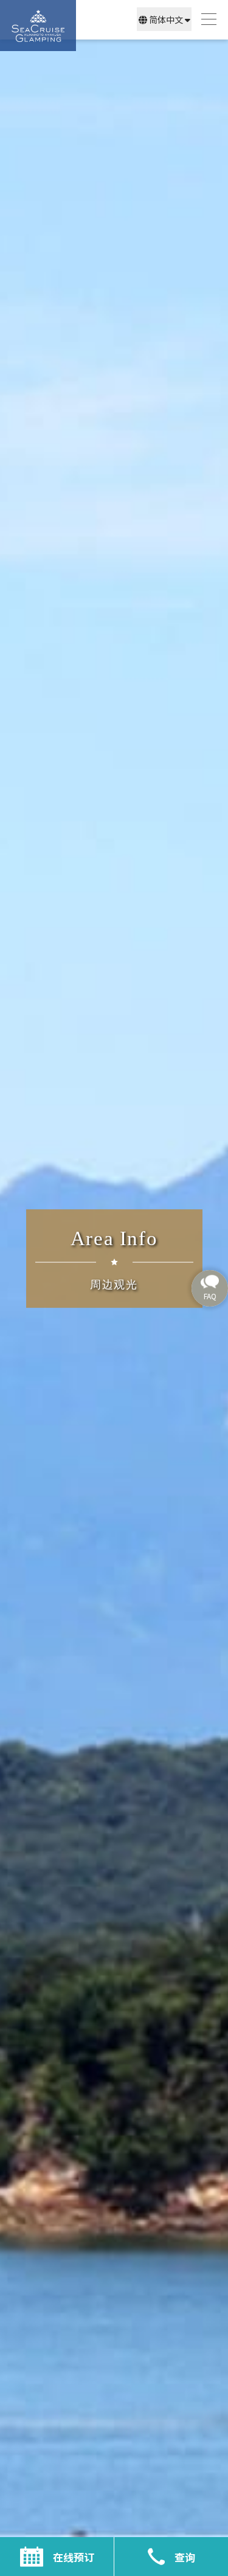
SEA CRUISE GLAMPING (38, 26)
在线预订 (74, 2557)
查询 (185, 2557)
